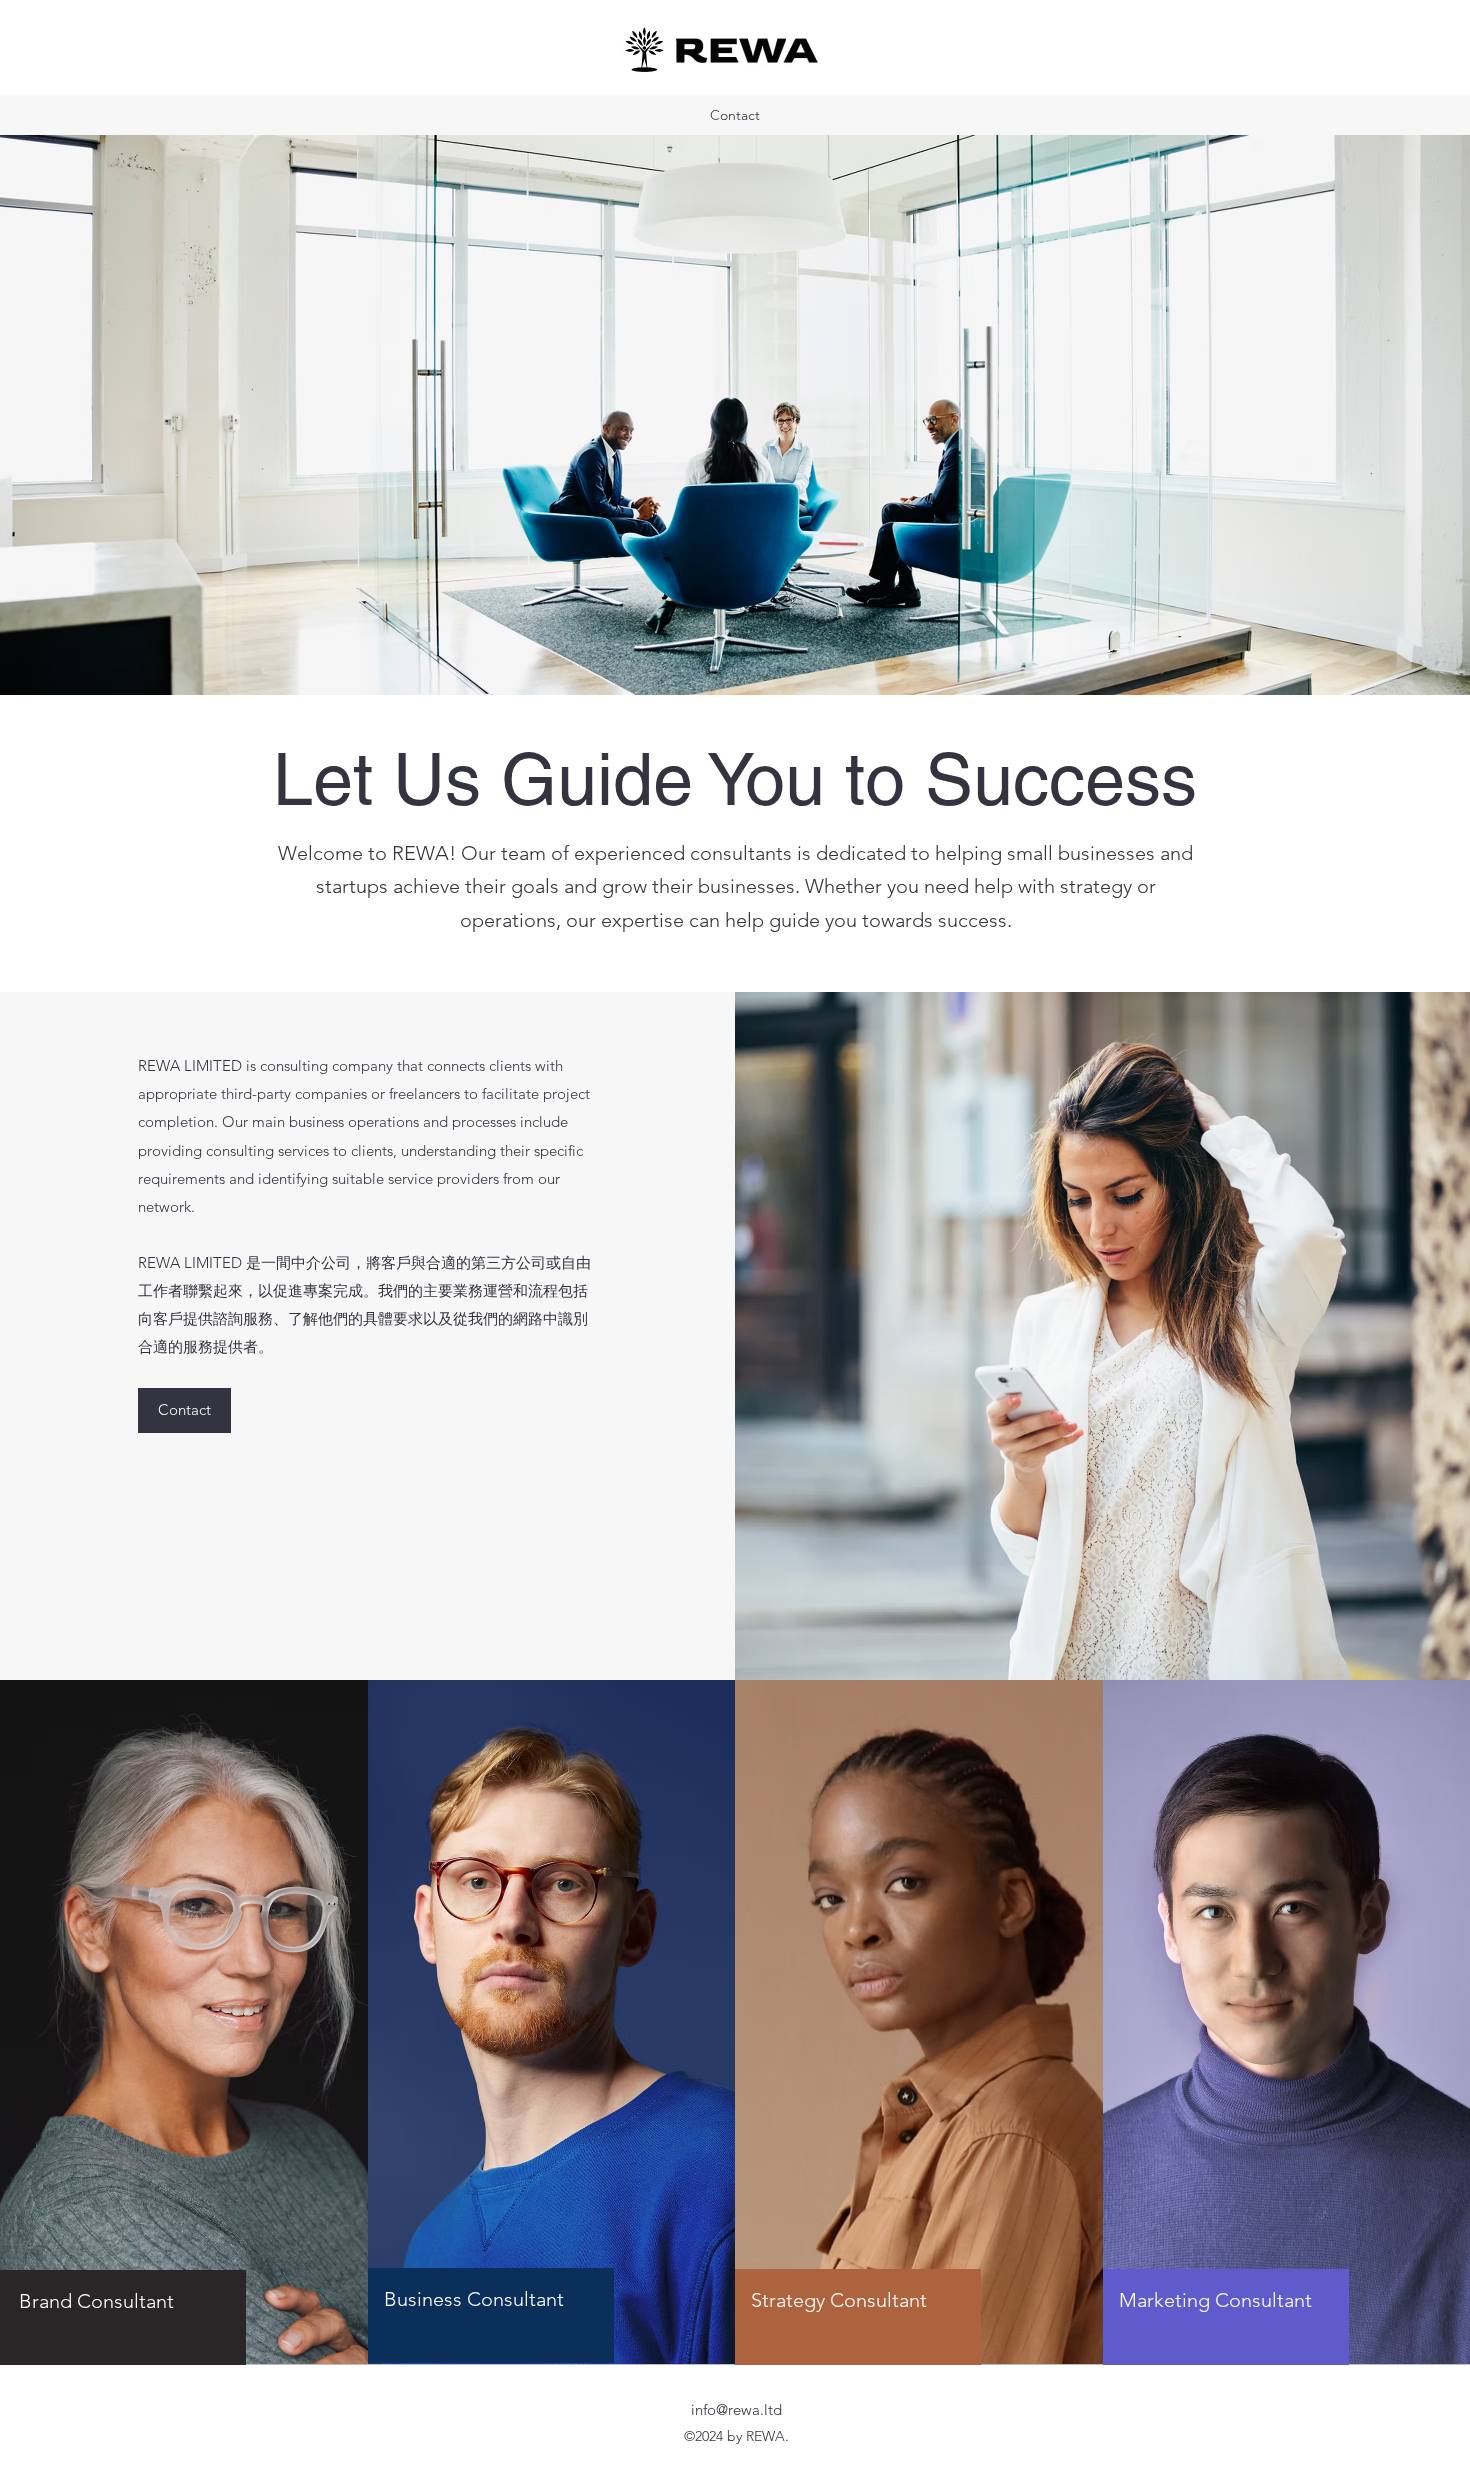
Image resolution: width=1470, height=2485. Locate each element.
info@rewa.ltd (736, 2409)
